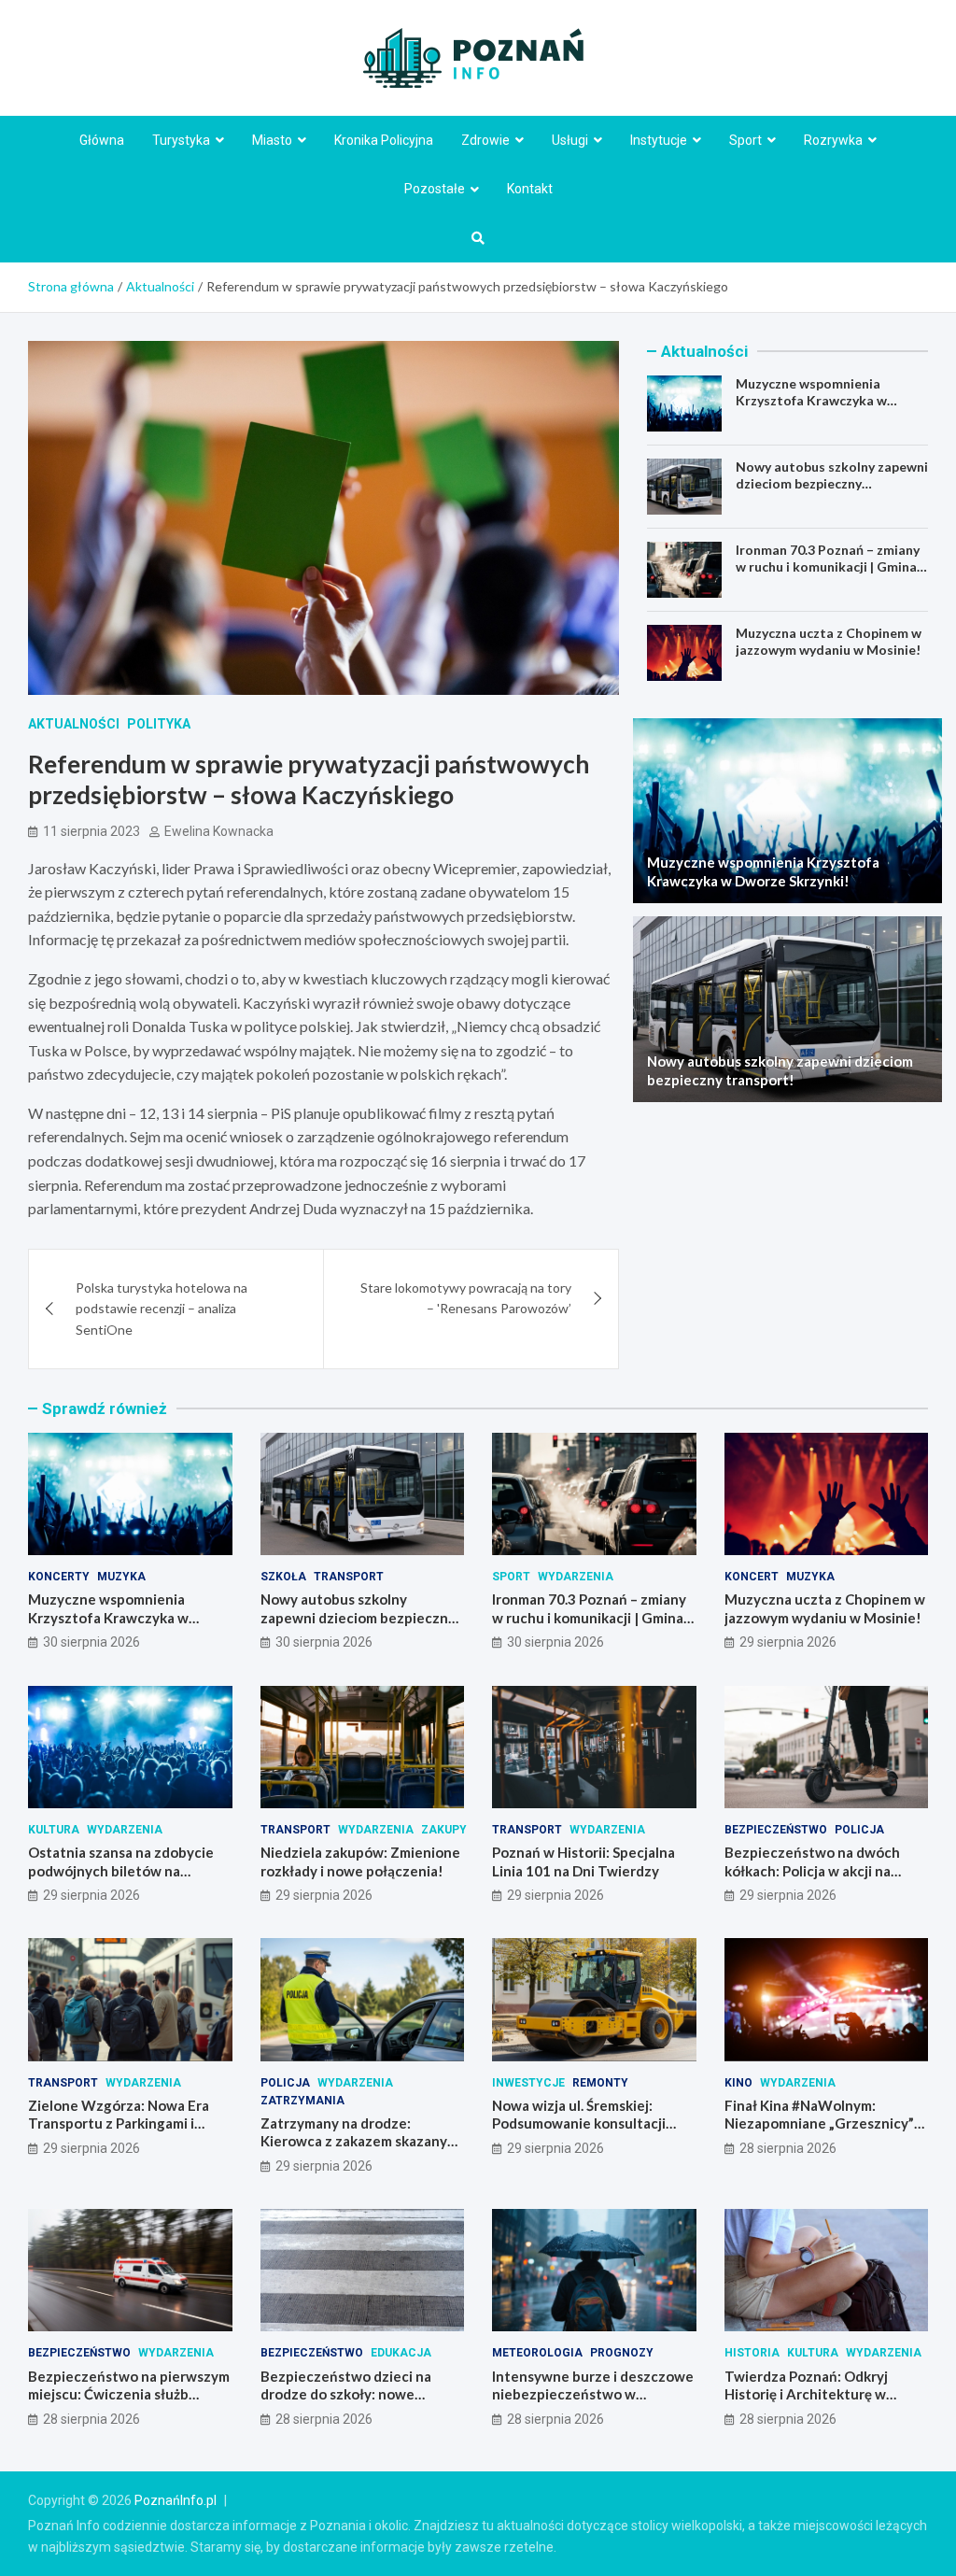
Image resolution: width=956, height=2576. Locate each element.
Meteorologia (537, 2353)
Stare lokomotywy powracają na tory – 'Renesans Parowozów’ (466, 1298)
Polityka (159, 724)
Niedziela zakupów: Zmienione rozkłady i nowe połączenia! (360, 1861)
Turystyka (181, 140)
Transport (349, 1577)
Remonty (600, 2083)
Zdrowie (485, 140)
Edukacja (401, 2353)
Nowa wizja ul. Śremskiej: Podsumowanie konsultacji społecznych (579, 2123)
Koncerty (59, 1577)
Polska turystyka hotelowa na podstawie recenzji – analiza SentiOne (162, 1309)
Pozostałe (435, 189)
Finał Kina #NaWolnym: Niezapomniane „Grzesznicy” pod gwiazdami (819, 2123)
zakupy (444, 1830)
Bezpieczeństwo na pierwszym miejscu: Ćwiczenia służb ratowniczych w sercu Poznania (129, 2404)
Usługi (570, 140)
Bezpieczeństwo (776, 1830)
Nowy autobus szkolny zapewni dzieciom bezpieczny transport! (832, 483)
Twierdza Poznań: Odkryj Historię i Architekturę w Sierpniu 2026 (806, 2394)
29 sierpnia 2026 (788, 1642)
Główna (102, 140)
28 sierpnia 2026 (788, 2148)
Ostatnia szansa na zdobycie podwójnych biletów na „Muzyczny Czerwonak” (121, 1870)
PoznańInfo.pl (176, 2500)
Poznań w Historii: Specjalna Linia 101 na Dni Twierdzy (583, 1861)
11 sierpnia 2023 (91, 831)
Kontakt (530, 189)
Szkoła (283, 1577)
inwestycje (528, 2083)
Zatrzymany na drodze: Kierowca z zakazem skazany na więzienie (354, 2141)
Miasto (272, 140)
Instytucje (659, 140)
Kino (738, 2083)
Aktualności (74, 724)
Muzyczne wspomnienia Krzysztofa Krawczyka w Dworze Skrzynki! (811, 400)
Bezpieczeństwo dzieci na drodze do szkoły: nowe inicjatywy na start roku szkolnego (346, 2404)
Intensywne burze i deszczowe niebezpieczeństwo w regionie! (593, 2394)
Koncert (752, 1577)
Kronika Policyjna (384, 140)
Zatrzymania (302, 2101)
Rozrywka (833, 140)
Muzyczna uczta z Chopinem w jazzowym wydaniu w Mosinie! (829, 641)
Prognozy (622, 2353)
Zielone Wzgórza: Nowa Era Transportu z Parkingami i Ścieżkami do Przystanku (119, 2123)
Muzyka (121, 1577)
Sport (745, 140)
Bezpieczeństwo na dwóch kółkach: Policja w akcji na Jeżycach (812, 1870)
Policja (859, 1830)
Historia (752, 2353)
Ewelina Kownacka (219, 831)
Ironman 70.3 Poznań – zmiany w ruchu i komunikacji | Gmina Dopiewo (828, 566)
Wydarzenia (576, 1577)
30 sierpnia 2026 (91, 1642)
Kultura (54, 1830)
